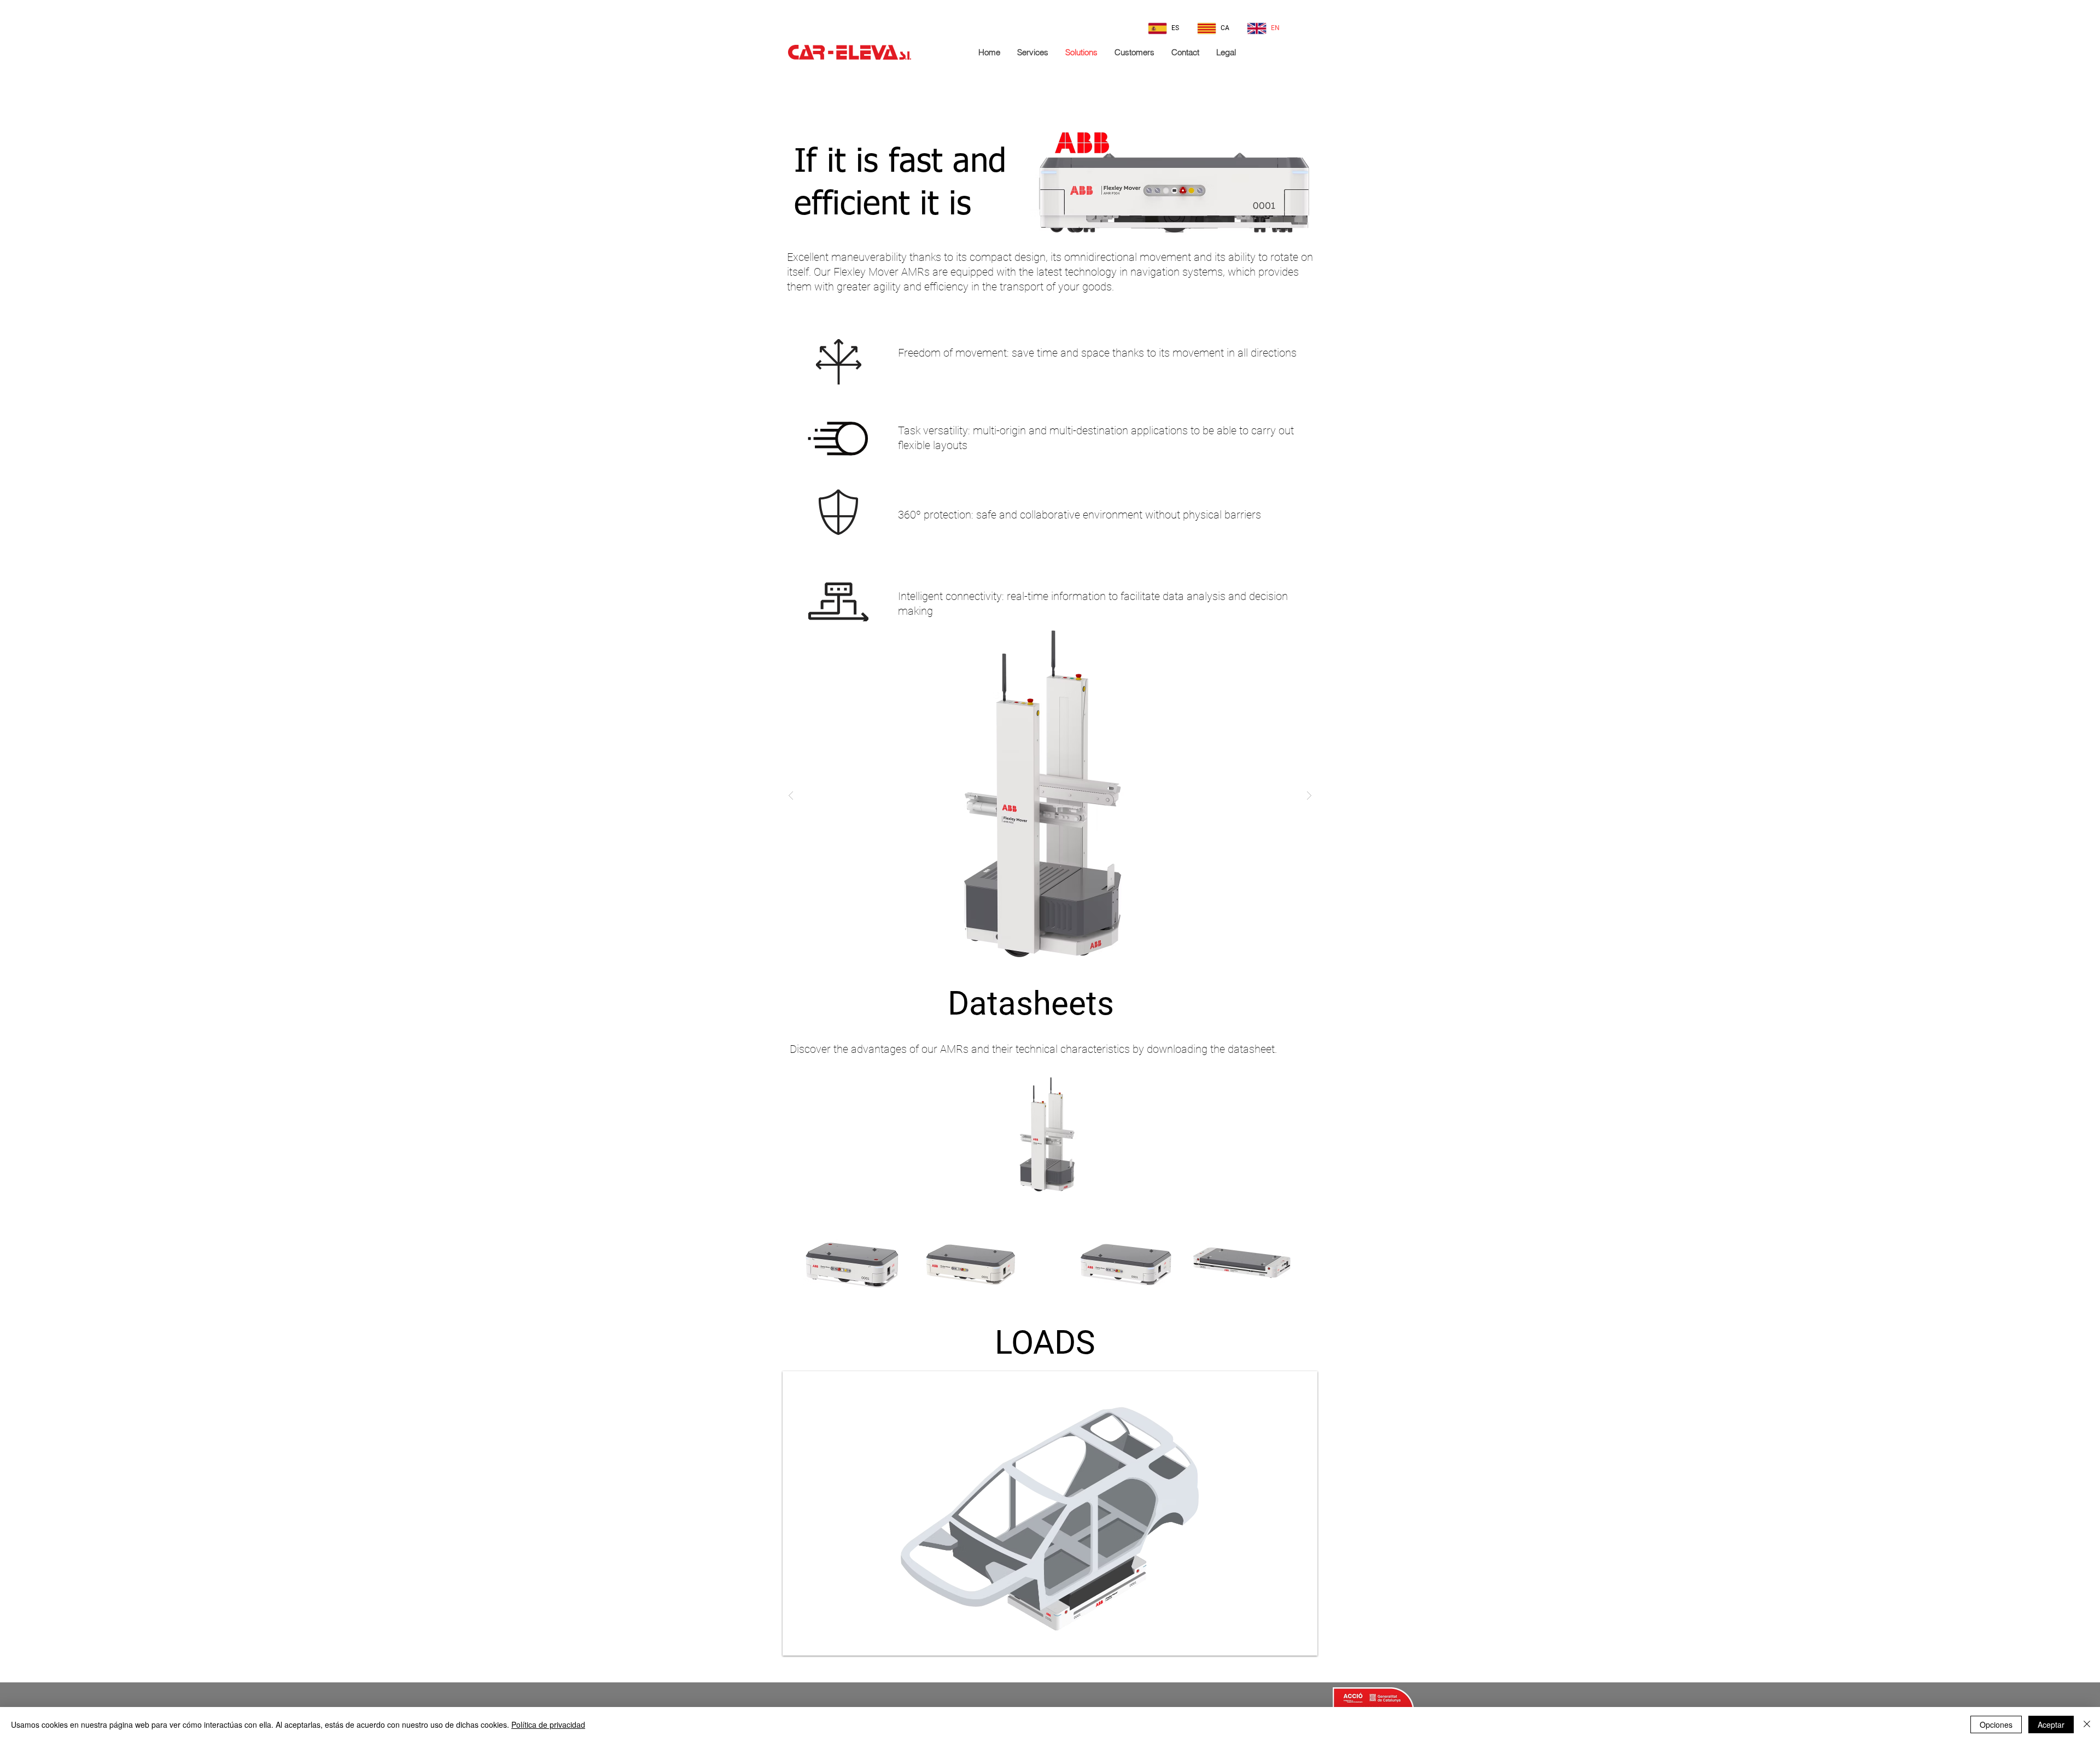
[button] (1050, 795)
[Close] (2087, 1724)
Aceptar (2051, 1724)
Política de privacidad (548, 1724)
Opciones (1996, 1724)
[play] (1294, 1646)
